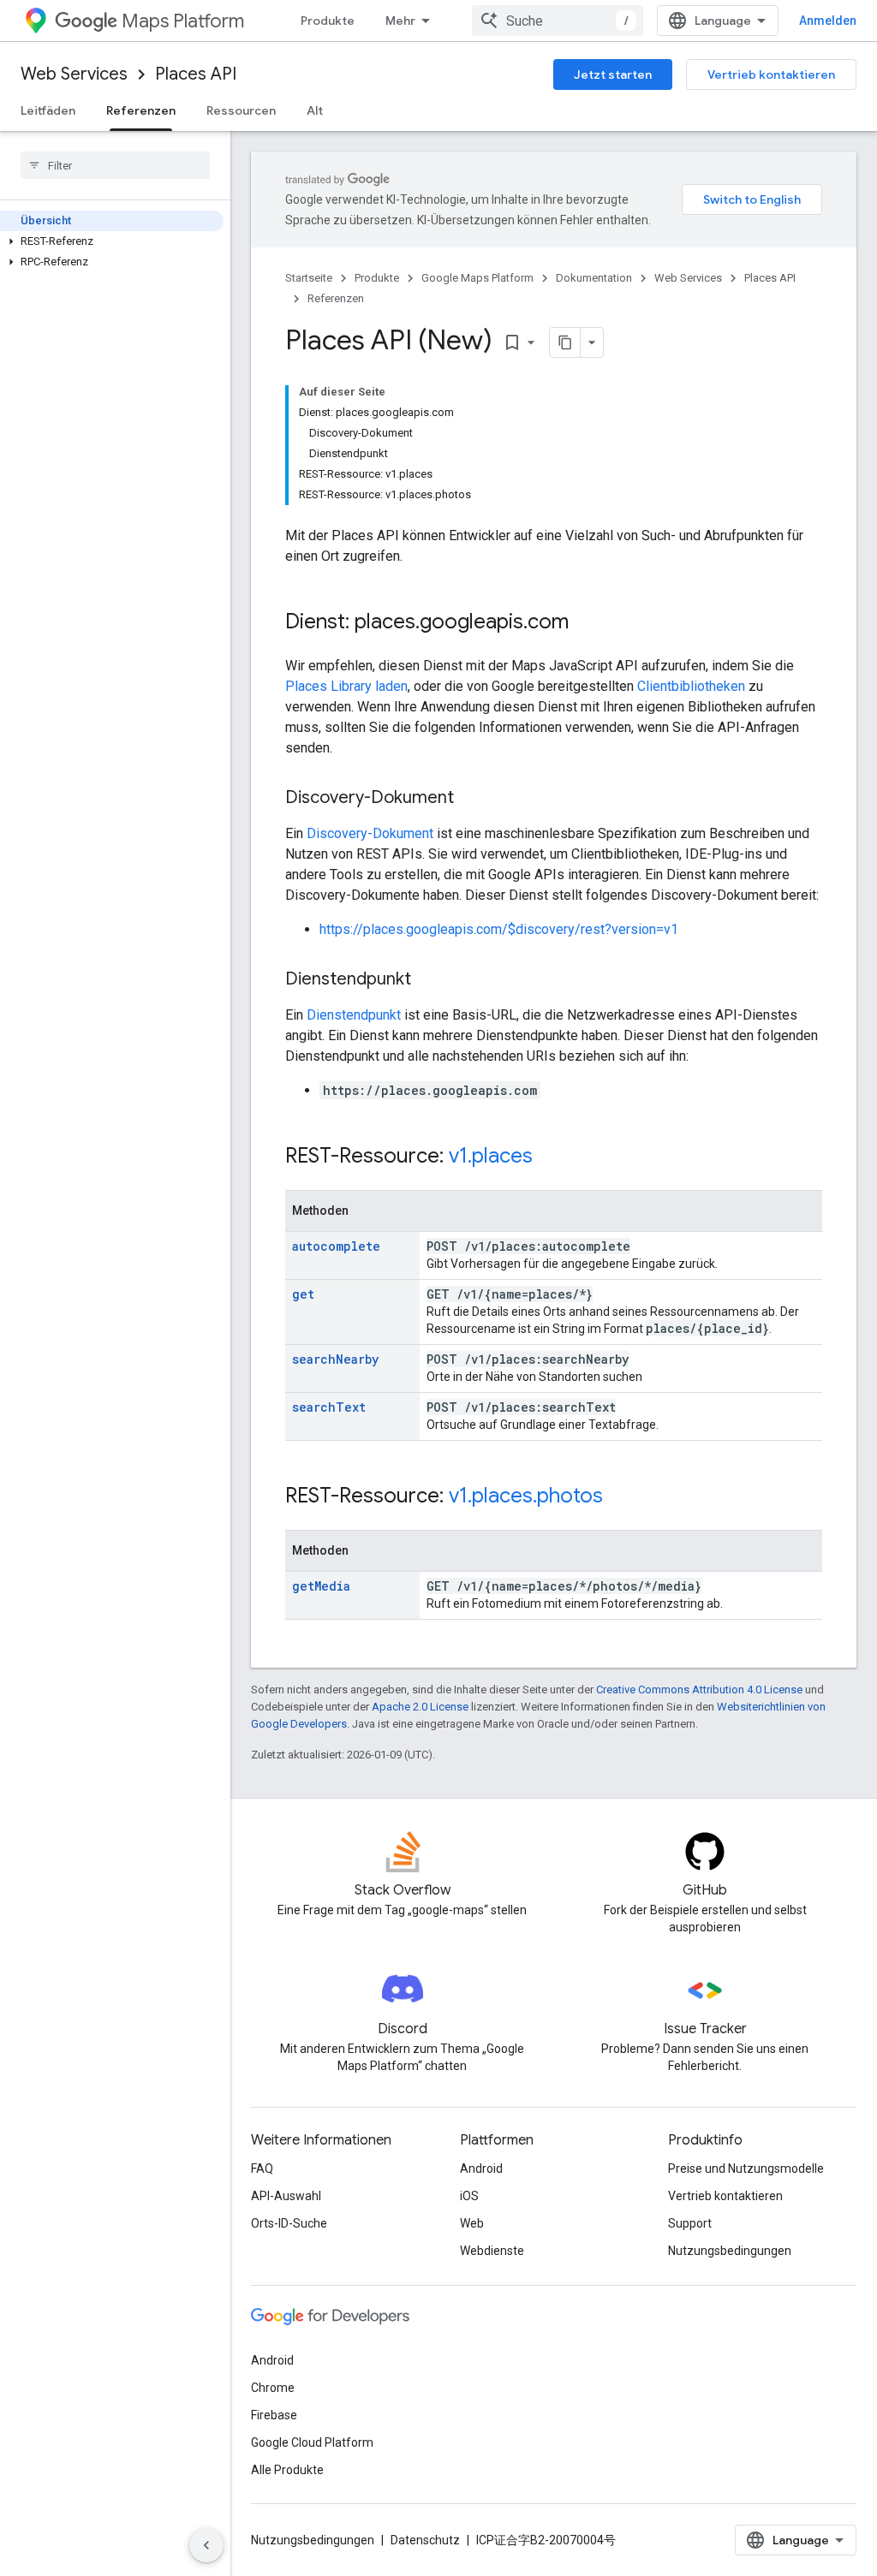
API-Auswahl (286, 2196)
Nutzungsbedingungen (730, 2251)
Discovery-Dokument (370, 833)
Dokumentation (594, 278)
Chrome (273, 2388)
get (303, 1294)
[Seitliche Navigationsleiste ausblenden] (206, 2545)
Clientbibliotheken (691, 686)
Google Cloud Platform (312, 2442)
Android (481, 2168)
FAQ (262, 2168)
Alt (315, 110)
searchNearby (335, 1359)
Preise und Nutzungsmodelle (746, 2168)
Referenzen (141, 110)
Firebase (274, 2415)
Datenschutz (425, 2540)
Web (472, 2223)
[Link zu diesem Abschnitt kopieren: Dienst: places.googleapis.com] (586, 623)
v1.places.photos (526, 1496)
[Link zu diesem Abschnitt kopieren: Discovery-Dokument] (471, 799)
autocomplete (336, 1246)
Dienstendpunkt (354, 1015)
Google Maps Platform (477, 278)
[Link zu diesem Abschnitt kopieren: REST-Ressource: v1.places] (550, 1157)
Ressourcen (241, 110)
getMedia (321, 1586)
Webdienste (492, 2251)
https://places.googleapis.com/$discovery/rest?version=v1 (499, 929)
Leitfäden (48, 110)
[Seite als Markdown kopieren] (565, 342)
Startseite (309, 278)
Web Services (74, 74)
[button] (112, 241)
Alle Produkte (287, 2470)
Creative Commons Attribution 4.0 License (699, 1690)
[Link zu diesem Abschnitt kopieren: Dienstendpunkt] (428, 980)
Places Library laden (346, 686)
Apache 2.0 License (420, 1707)
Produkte (328, 21)
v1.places (491, 1156)
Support (690, 2223)
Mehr (400, 21)
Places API (196, 74)
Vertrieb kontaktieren (771, 74)
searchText (329, 1407)
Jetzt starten (613, 74)
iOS (469, 2196)
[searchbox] (115, 165)
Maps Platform (183, 21)
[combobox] (558, 21)
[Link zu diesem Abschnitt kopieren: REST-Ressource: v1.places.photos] (620, 1497)
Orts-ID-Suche (289, 2223)
